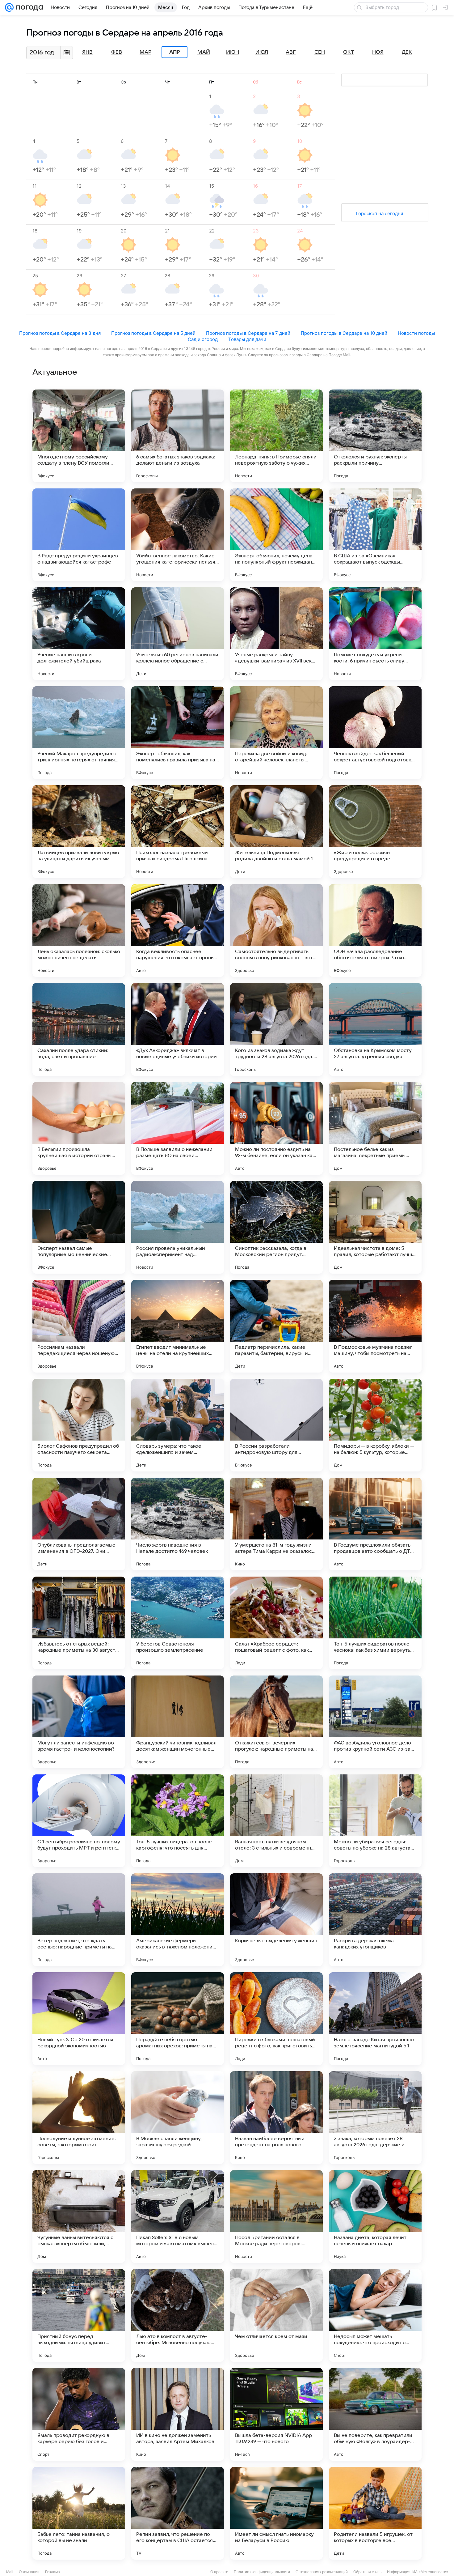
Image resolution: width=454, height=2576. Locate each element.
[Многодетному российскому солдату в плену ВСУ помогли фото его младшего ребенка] (79, 436)
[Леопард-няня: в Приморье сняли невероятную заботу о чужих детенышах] (276, 436)
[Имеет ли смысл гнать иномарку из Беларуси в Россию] (276, 2513)
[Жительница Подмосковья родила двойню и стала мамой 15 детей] (276, 832)
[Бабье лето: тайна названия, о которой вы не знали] (79, 2513)
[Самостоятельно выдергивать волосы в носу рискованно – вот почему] (276, 930)
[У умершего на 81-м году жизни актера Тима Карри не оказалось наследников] (276, 1524)
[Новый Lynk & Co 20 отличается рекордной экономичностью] (79, 2019)
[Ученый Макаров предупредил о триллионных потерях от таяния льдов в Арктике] (79, 733)
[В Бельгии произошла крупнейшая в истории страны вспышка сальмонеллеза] (79, 1128)
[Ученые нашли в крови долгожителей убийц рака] (79, 634)
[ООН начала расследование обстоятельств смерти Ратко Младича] (375, 930)
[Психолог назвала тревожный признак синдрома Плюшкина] (178, 832)
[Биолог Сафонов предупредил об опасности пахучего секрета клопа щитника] (79, 1425)
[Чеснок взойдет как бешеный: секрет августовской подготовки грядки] (375, 733)
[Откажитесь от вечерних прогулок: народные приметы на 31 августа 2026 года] (276, 1722)
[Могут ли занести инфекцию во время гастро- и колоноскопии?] (79, 1722)
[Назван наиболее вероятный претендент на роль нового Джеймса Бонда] (276, 2118)
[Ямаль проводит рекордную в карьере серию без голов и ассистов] (79, 2414)
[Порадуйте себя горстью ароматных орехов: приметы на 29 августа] (178, 2019)
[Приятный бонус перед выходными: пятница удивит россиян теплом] (79, 2315)
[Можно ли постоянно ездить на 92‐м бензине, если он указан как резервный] (276, 1128)
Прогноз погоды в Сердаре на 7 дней (248, 333)
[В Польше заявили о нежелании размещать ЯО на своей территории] (178, 1128)
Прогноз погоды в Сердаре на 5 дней (153, 333)
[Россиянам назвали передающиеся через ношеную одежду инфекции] (79, 1326)
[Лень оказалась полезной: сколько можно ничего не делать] (79, 930)
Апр (174, 52)
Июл (262, 52)
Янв (87, 52)
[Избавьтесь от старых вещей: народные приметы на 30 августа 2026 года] (79, 1623)
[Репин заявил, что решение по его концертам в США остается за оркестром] (178, 2513)
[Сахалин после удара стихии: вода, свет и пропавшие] (79, 1029)
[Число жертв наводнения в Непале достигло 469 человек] (178, 1524)
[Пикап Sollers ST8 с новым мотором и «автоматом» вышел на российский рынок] (178, 2216)
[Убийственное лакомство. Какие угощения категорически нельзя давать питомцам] (178, 535)
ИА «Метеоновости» (430, 2572)
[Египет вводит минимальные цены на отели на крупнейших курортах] (178, 1326)
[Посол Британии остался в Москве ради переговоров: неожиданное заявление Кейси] (276, 2216)
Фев (117, 52)
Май (204, 52)
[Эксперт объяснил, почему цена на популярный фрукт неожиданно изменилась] (276, 535)
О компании (29, 2572)
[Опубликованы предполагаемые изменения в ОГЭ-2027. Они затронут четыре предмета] (79, 1524)
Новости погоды (416, 333)
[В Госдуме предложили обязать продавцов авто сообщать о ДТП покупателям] (375, 1524)
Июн (233, 52)
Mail (10, 2572)
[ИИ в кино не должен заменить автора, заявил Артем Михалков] (178, 2414)
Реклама (53, 2572)
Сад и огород (203, 339)
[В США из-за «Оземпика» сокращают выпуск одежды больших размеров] (375, 535)
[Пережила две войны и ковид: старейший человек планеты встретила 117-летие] (276, 733)
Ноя (378, 52)
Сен (320, 52)
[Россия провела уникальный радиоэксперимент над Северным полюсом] (178, 1227)
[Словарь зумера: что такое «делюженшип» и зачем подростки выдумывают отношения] (178, 1425)
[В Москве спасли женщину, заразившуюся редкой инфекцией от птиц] (178, 2118)
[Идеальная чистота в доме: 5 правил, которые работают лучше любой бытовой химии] (375, 1227)
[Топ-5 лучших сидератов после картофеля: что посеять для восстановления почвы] (178, 1821)
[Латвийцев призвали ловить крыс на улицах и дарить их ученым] (79, 832)
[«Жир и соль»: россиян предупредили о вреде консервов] (375, 832)
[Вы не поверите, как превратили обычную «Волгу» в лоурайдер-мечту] (375, 2414)
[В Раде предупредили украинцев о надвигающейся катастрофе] (79, 535)
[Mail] (9, 7)
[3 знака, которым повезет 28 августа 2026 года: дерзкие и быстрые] (375, 2118)
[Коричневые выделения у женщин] (276, 1920)
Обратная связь (367, 2572)
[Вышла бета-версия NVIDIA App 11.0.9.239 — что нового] (276, 2414)
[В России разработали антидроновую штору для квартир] (276, 1425)
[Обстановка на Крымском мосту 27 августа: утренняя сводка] (375, 1029)
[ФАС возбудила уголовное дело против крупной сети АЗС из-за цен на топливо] (375, 1722)
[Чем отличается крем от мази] (276, 2315)
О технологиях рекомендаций (322, 2572)
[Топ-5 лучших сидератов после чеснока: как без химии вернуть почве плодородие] (375, 1623)
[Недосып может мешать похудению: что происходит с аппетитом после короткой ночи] (375, 2315)
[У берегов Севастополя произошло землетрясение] (178, 1623)
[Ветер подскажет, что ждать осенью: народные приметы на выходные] (79, 1920)
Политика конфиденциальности (262, 2572)
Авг (291, 52)
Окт (349, 52)
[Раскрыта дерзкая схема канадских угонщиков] (375, 1920)
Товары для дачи (247, 339)
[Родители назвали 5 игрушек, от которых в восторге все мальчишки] (375, 2513)
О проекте (219, 2572)
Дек (407, 52)
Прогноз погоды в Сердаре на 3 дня (60, 333)
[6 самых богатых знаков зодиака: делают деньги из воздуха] (178, 436)
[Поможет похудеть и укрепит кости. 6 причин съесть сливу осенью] (375, 634)
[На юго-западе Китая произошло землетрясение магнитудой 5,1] (375, 2019)
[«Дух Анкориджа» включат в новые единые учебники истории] (178, 1029)
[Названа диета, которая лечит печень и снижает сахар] (375, 2216)
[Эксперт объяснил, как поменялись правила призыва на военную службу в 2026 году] (178, 733)
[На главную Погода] (28, 7)
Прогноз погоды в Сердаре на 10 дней (344, 333)
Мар (145, 52)
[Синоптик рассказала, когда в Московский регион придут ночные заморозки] (276, 1227)
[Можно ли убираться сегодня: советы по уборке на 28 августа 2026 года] (375, 1821)
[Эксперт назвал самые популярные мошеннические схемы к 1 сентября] (79, 1227)
